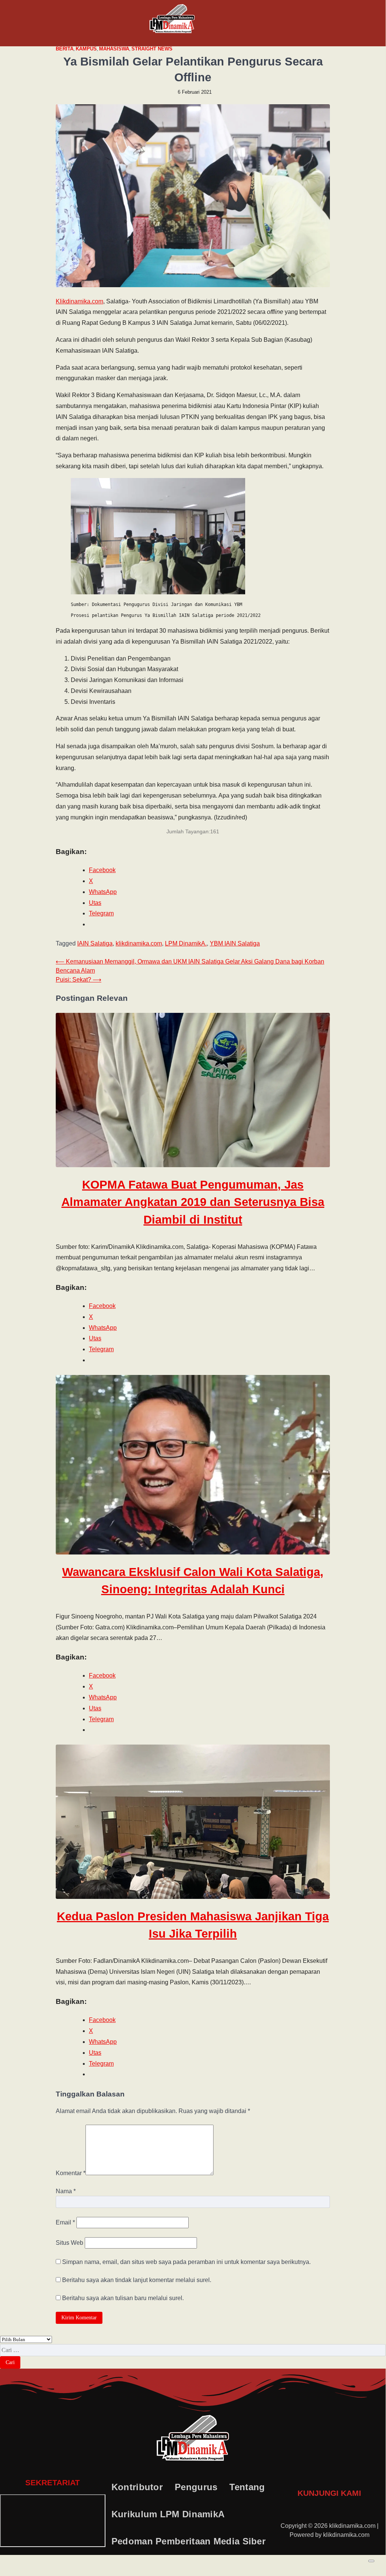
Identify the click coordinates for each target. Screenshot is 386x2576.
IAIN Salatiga (95, 943)
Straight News (152, 49)
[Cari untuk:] (193, 2350)
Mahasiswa (114, 49)
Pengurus (196, 2487)
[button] (43, 23)
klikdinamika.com (139, 943)
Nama (66, 2191)
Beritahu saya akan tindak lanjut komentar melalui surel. (137, 2280)
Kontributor (137, 2487)
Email (65, 2222)
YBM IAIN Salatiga (235, 943)
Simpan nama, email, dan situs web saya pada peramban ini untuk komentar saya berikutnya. (186, 2262)
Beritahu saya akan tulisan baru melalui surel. (123, 2298)
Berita (65, 49)
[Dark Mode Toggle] (371, 2561)
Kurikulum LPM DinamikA (168, 2514)
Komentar (71, 2173)
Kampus (86, 49)
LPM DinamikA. (186, 943)
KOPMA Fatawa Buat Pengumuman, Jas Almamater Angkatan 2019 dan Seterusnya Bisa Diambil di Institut (193, 1202)
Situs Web (69, 2243)
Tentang (247, 2487)
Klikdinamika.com (79, 301)
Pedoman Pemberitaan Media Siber (188, 2541)
